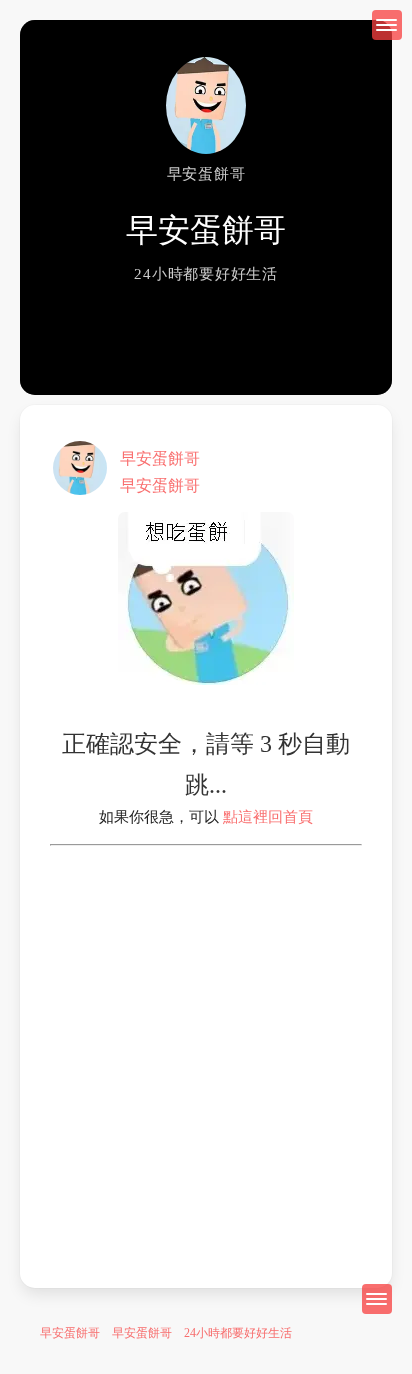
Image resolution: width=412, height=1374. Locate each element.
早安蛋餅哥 (160, 458)
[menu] (377, 1299)
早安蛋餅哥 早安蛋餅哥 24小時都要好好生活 (166, 1333)
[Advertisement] (206, 1052)
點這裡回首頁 (268, 817)
